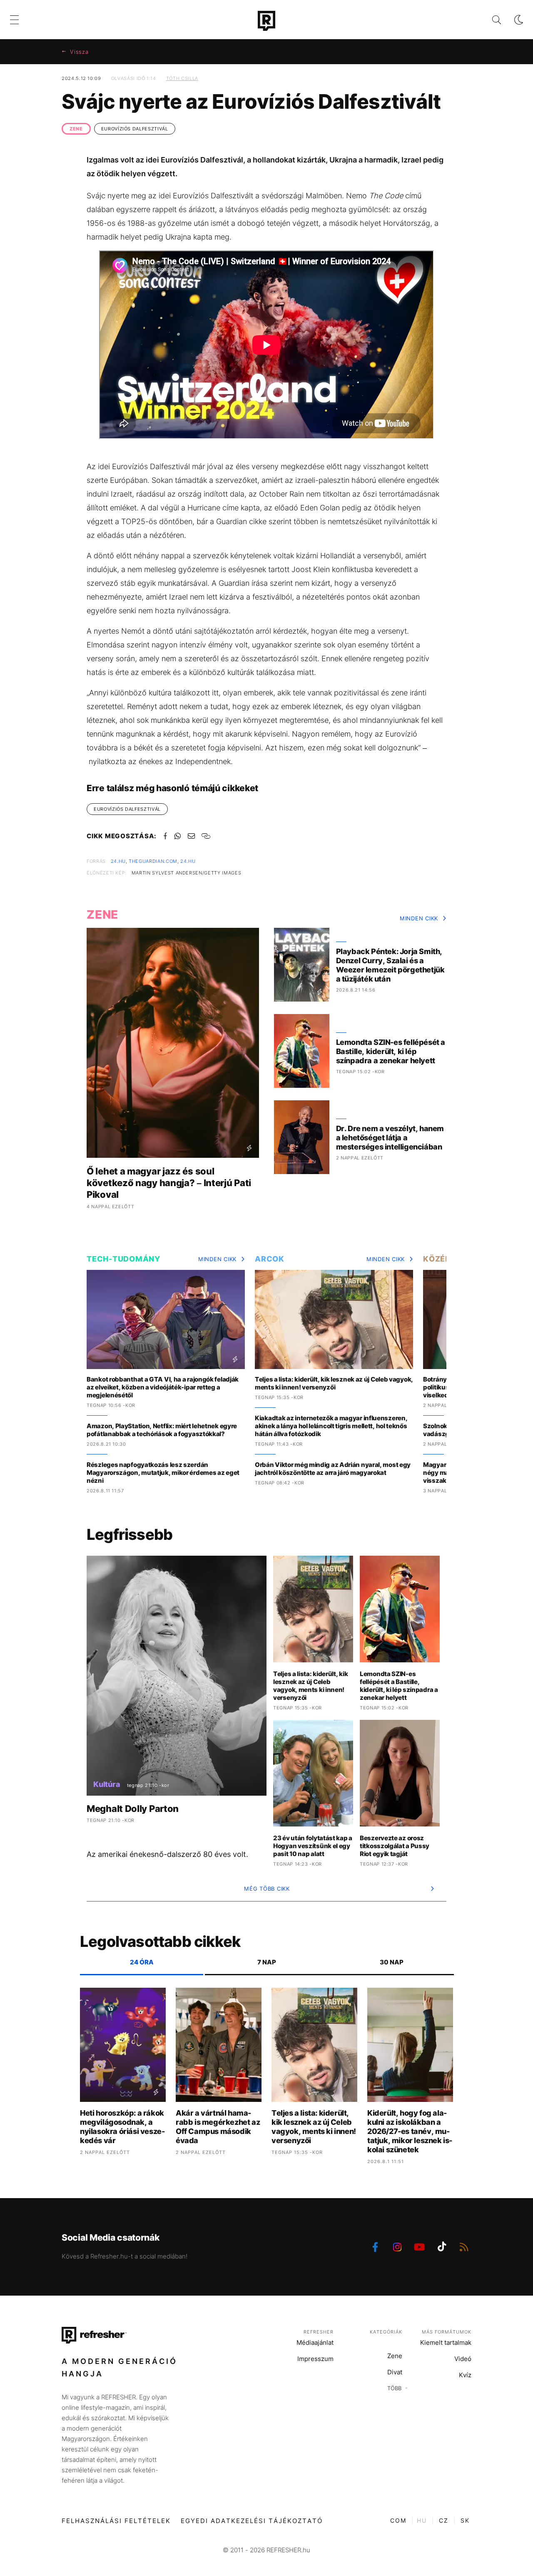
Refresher (319, 2332)
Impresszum (315, 2359)
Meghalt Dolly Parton (133, 1809)
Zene (395, 2356)
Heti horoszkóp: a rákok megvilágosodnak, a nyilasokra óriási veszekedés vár (122, 2127)
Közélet (441, 1259)
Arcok (270, 1259)
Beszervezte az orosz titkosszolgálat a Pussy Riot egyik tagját (395, 1846)
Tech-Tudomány (123, 1259)
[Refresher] (266, 21)
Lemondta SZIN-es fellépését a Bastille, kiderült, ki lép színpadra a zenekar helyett (391, 1051)
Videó (463, 2359)
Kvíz (465, 2375)
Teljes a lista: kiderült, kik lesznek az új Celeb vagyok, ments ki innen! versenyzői (334, 1383)
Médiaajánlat (315, 2342)
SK (465, 2520)
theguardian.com (153, 861)
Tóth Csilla (182, 78)
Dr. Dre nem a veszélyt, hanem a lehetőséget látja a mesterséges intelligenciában (390, 1138)
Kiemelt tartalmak (446, 2342)
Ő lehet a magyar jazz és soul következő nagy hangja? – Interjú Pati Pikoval (169, 1183)
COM (398, 2520)
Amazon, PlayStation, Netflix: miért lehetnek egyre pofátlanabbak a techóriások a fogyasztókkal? (162, 1430)
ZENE (76, 129)
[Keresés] (490, 20)
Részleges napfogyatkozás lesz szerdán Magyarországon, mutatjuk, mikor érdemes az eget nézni (163, 1473)
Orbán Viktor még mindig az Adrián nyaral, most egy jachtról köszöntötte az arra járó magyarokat (333, 1469)
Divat (395, 2372)
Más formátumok (447, 2332)
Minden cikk (419, 918)
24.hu (118, 861)
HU (422, 2520)
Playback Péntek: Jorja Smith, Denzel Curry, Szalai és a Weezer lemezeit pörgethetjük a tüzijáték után (390, 965)
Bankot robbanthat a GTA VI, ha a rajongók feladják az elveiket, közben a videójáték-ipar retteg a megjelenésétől (163, 1387)
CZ (444, 2520)
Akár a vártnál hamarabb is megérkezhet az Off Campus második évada (218, 2127)
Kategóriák (386, 2332)
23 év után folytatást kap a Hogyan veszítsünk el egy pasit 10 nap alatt (313, 1846)
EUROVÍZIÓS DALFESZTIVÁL (135, 129)
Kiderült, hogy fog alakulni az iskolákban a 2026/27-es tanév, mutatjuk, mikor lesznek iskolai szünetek (410, 2131)
